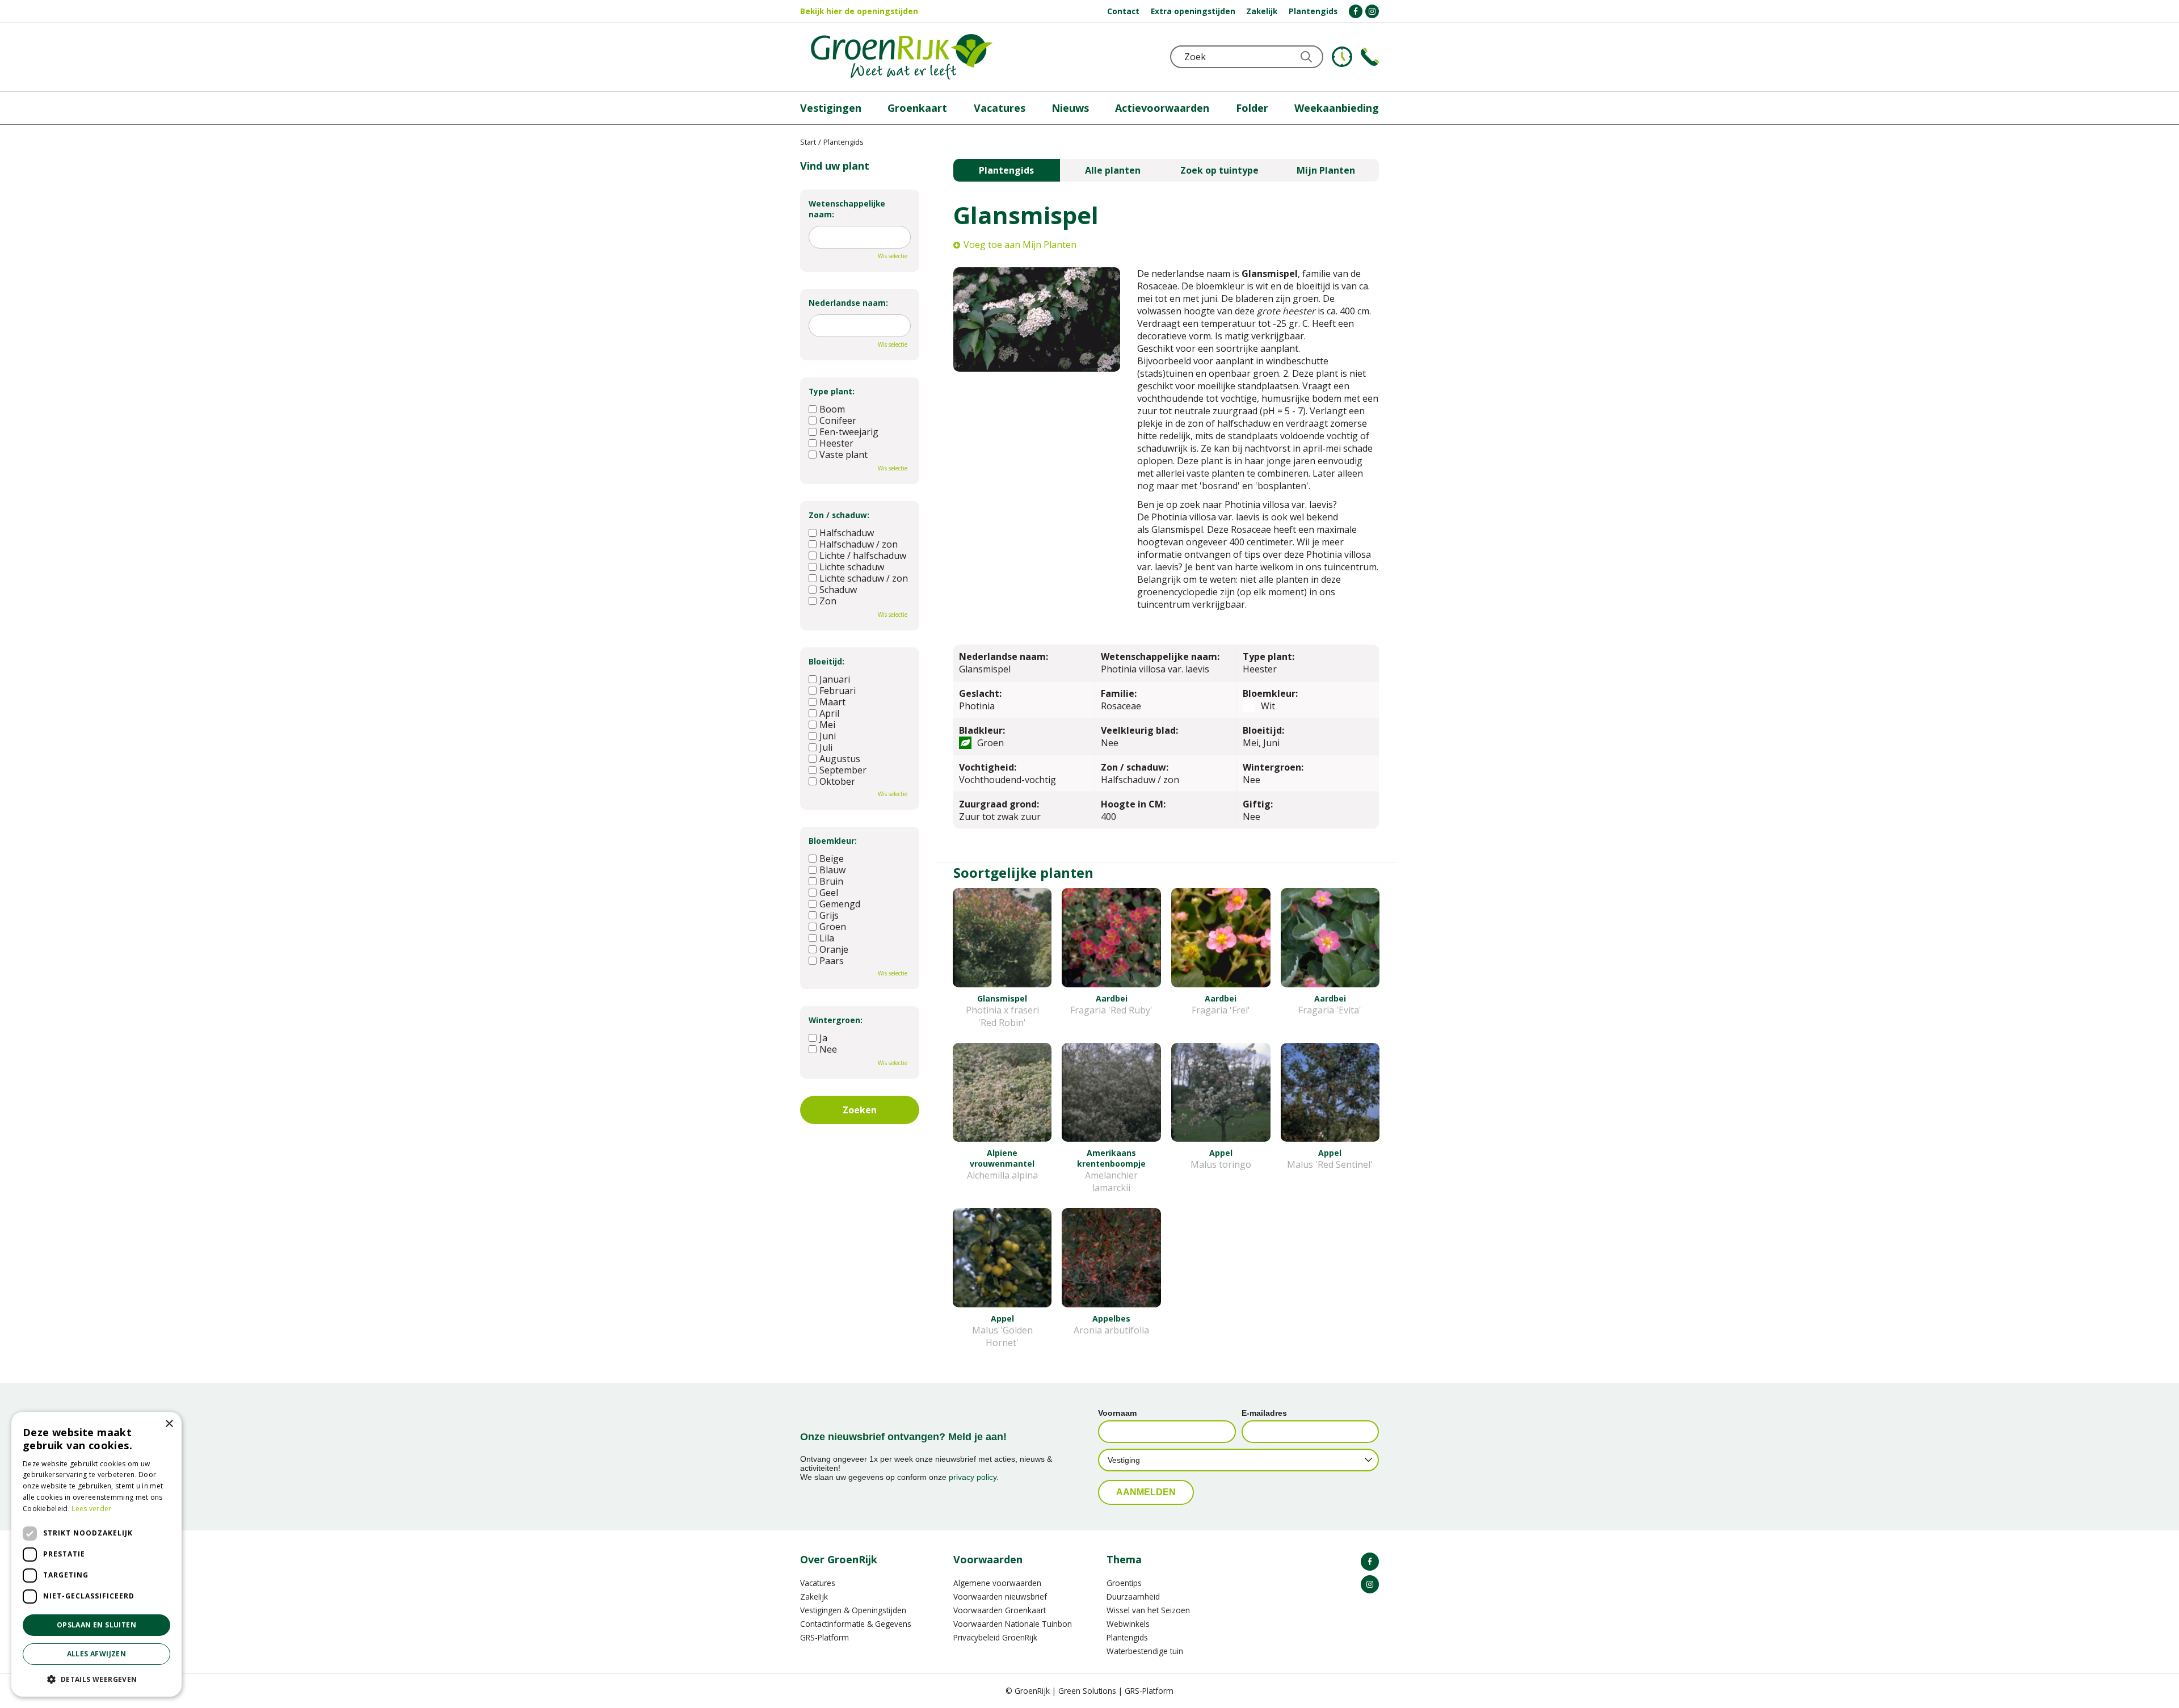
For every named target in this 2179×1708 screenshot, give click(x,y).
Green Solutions (1087, 1691)
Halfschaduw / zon (859, 544)
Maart (832, 702)
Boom (832, 409)
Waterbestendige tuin (1145, 1651)
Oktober (837, 781)
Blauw (832, 870)
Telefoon (1370, 57)
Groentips (1124, 1583)
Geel (829, 893)
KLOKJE (1342, 57)
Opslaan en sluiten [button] (96, 1625)
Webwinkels (1128, 1624)
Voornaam (1117, 1413)
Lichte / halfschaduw (863, 556)
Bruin (831, 881)
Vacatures (818, 1583)
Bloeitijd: (826, 661)
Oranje (834, 949)
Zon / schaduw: (839, 515)
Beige (832, 859)
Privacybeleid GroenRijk (995, 1637)
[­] (1356, 11)
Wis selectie (893, 256)
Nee (828, 1049)
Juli (826, 747)
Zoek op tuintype (1219, 170)
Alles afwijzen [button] (97, 1654)
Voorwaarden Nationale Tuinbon (1013, 1624)
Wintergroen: (836, 1020)
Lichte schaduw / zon (864, 578)
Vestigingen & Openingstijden (853, 1610)
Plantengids (1006, 170)
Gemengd (840, 904)
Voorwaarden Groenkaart (1000, 1610)
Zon (828, 601)
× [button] (169, 1424)
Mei (827, 725)
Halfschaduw (847, 533)
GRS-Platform (825, 1637)
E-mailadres (1264, 1413)
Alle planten (1113, 170)
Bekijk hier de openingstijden (859, 11)
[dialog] (96, 1554)
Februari (838, 691)
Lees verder (91, 1509)
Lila (827, 938)
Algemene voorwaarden (997, 1583)
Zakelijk (814, 1596)
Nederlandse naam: (848, 303)
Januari (835, 679)
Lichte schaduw (852, 567)
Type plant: (832, 391)
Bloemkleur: (833, 841)
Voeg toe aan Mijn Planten (1020, 245)
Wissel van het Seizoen (1148, 1610)
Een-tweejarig (849, 432)
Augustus (840, 759)
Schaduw (838, 590)
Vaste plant (844, 455)
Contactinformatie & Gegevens (856, 1624)
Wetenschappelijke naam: (847, 209)
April (829, 713)
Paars (832, 961)
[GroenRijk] (902, 57)
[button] (96, 1679)
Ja (823, 1038)
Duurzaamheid (1133, 1596)
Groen (833, 927)
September (843, 770)
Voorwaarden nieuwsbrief (1000, 1596)
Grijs (829, 915)
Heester (836, 443)
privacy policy (973, 1477)
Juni (828, 736)
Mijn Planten (1326, 170)
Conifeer (838, 420)
